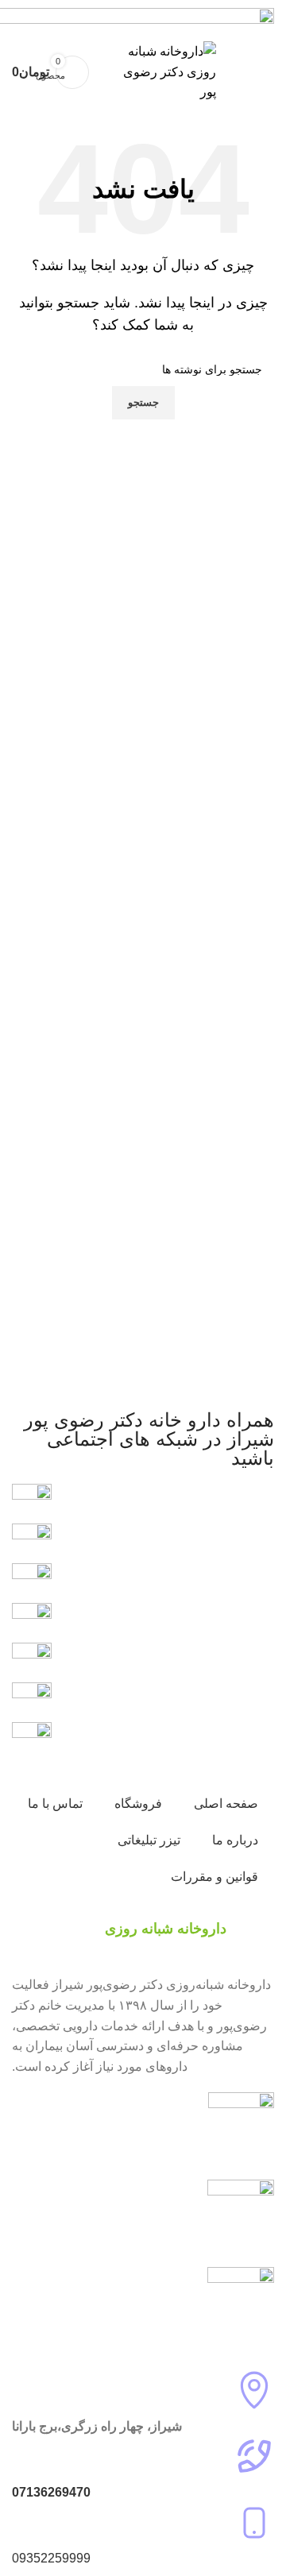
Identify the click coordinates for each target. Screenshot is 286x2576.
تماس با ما (55, 1804)
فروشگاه (138, 1804)
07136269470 (51, 2492)
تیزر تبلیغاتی (149, 1840)
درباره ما (235, 1840)
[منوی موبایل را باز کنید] (257, 72)
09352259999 (51, 2558)
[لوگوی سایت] (160, 71)
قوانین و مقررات (214, 1877)
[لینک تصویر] (32, 1701)
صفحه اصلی (226, 1804)
